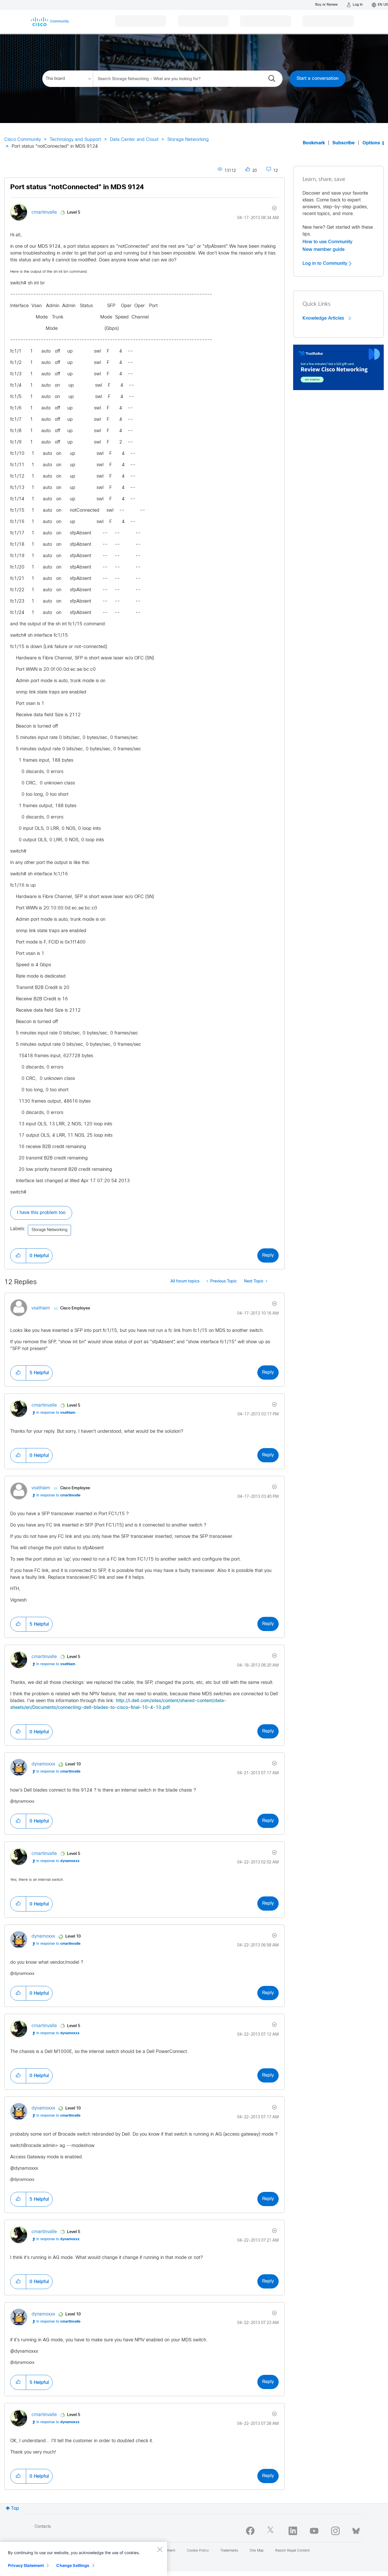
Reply (268, 1255)
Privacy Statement (26, 2565)
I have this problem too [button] (41, 1213)
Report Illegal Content (293, 2551)
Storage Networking (188, 140)
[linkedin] (293, 2531)
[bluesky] (356, 2530)
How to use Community (327, 242)
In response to (56, 1413)
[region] (84, 2559)
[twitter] (272, 2531)
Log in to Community (326, 263)
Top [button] (15, 2509)
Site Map (257, 2551)
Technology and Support (75, 140)
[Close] (160, 2549)
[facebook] (250, 2531)
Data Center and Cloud (134, 140)
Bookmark (314, 143)
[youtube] (314, 2531)
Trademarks (229, 2551)
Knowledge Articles (324, 318)
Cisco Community (23, 140)
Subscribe (344, 143)
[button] (18, 1256)
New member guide (324, 249)
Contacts (43, 2527)
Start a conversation (318, 79)
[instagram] (335, 2531)
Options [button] (371, 143)
